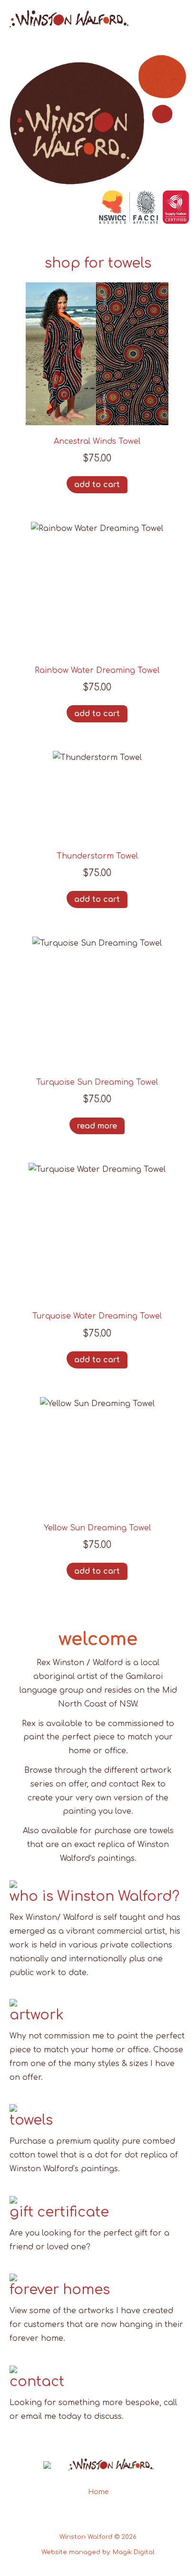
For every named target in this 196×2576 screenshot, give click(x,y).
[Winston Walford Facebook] (87, 2517)
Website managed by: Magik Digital (98, 2552)
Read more (97, 1126)
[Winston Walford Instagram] (109, 2517)
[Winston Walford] (69, 25)
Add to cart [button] (97, 485)
